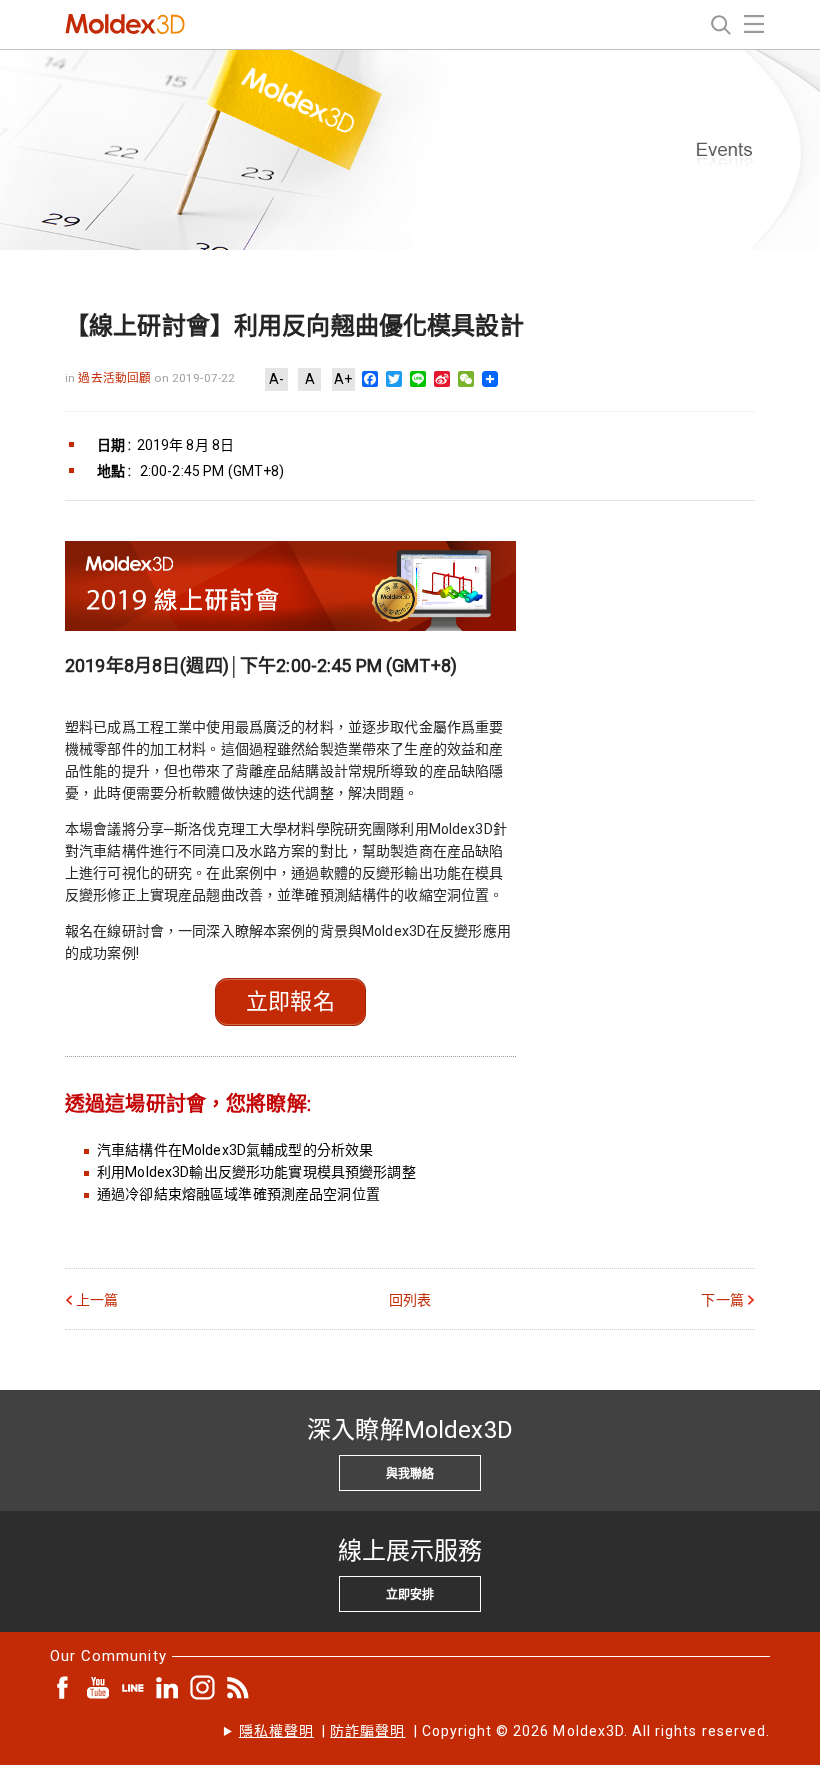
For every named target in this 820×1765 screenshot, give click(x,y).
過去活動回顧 (116, 378)
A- (276, 379)
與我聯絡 (410, 1474)
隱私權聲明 (276, 1731)
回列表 (410, 1300)
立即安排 (410, 1595)
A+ (343, 379)
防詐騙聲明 (367, 1731)
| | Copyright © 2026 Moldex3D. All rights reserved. (504, 1731)
